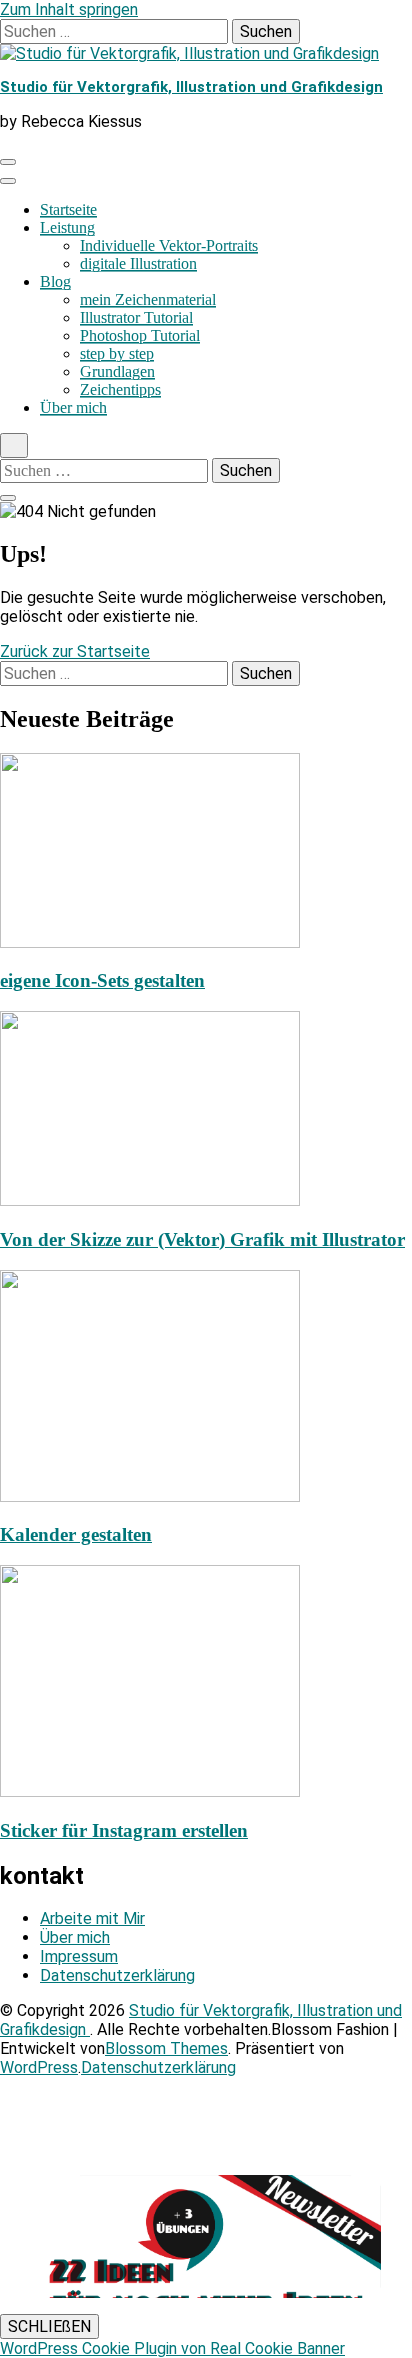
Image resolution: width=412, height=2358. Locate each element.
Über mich (73, 407)
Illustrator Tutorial (136, 317)
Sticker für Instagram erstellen (124, 1830)
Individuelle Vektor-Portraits (169, 245)
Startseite (68, 209)
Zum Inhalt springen (69, 9)
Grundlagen (117, 371)
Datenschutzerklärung (117, 1975)
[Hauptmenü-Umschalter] (8, 162)
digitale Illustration (138, 263)
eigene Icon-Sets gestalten (102, 980)
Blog (55, 281)
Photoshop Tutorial (140, 335)
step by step (117, 353)
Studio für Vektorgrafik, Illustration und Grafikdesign (191, 87)
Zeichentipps (120, 389)
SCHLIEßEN (49, 2326)
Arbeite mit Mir (92, 1918)
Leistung (67, 227)
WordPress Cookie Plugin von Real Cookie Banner (172, 2348)
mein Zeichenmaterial (148, 299)
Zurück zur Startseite (75, 651)
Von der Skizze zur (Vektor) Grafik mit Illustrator (202, 1239)
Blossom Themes (166, 2048)
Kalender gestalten (76, 1534)
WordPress (39, 2067)
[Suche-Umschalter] (14, 445)
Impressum (79, 1956)
